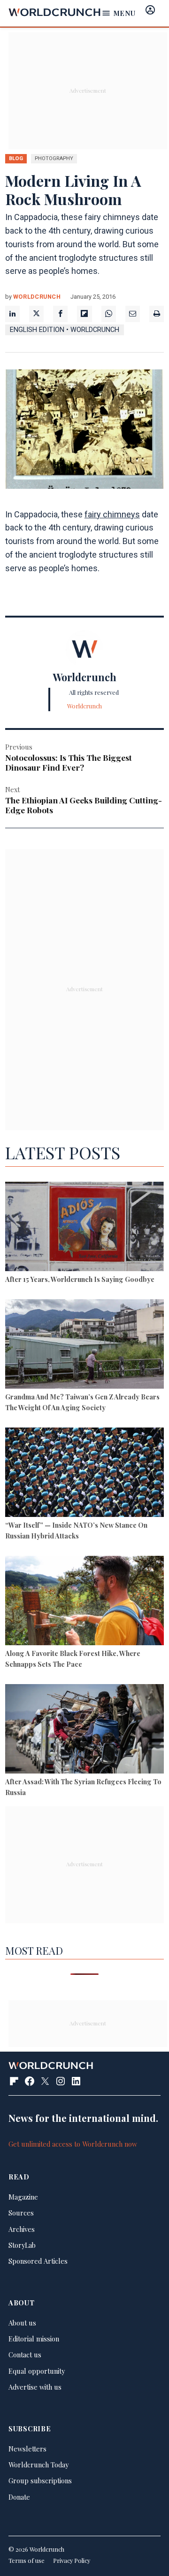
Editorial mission (34, 2339)
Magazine (23, 2197)
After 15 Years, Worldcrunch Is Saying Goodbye (80, 1279)
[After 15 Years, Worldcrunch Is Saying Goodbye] (84, 1228)
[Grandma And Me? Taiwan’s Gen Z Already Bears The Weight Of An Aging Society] (84, 1345)
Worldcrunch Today (38, 2465)
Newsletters (27, 2449)
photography (54, 158)
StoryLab (22, 2245)
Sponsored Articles (38, 2261)
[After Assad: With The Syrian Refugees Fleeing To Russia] (84, 1730)
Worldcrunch (37, 297)
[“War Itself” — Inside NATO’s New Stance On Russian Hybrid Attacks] (84, 1473)
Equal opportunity (37, 2371)
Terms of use (27, 2560)
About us (22, 2323)
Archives (22, 2229)
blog (16, 158)
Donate (19, 2497)
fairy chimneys (112, 514)
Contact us (25, 2355)
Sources (21, 2213)
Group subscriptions (40, 2480)
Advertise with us (35, 2387)
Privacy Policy (72, 2560)
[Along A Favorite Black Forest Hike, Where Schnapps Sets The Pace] (84, 1602)
